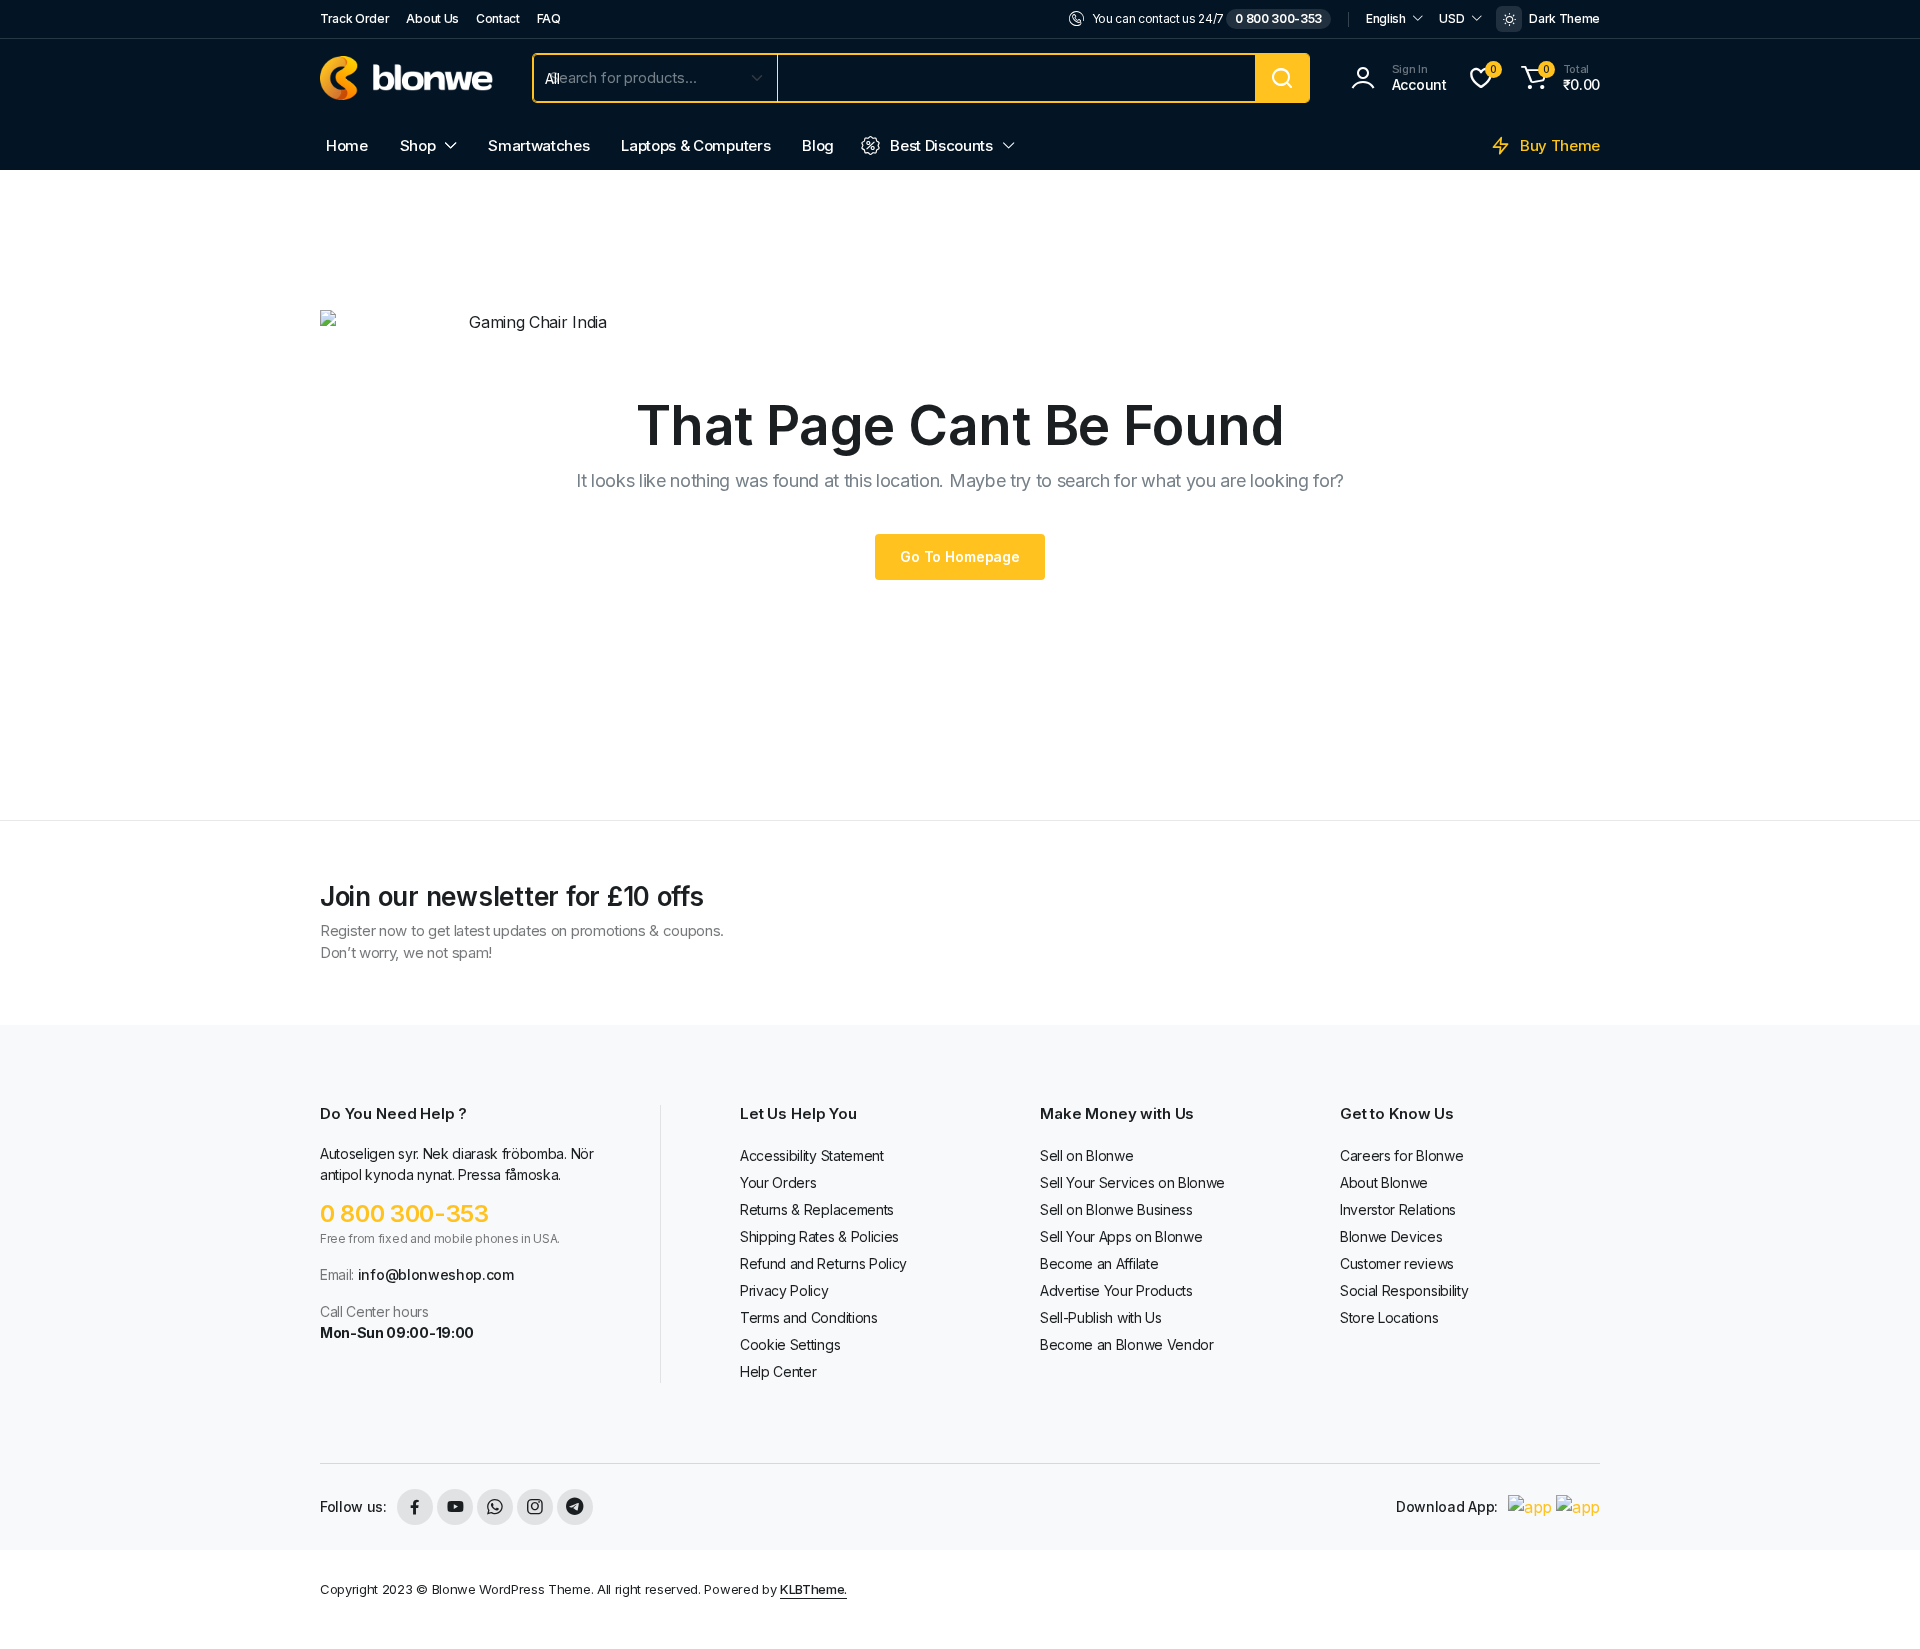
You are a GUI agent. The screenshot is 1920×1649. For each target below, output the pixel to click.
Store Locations (1389, 1317)
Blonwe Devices (1391, 1236)
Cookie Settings (790, 1344)
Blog (818, 145)
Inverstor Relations (1398, 1209)
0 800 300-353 (1278, 18)
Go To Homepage (960, 556)
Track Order (354, 18)
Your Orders (778, 1182)
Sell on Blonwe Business (1116, 1209)
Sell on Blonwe (1087, 1155)
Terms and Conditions (809, 1317)
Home (347, 145)
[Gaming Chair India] (406, 78)
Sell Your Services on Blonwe (1132, 1182)
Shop (418, 145)
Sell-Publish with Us (1101, 1317)
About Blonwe (1384, 1182)
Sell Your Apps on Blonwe (1121, 1236)
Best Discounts (941, 145)
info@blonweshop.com (436, 1274)
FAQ (549, 18)
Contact (498, 18)
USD (1451, 18)
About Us (432, 18)
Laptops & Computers (695, 145)
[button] (1557, 78)
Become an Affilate (1099, 1263)
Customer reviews (1397, 1263)
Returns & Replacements (817, 1209)
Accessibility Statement (812, 1155)
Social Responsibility (1404, 1290)
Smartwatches (538, 145)
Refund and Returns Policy (823, 1263)
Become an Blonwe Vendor (1127, 1344)
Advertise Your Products (1116, 1290)
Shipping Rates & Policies (819, 1236)
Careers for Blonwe (1401, 1155)
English (1386, 18)
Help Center (778, 1371)
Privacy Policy (784, 1290)
